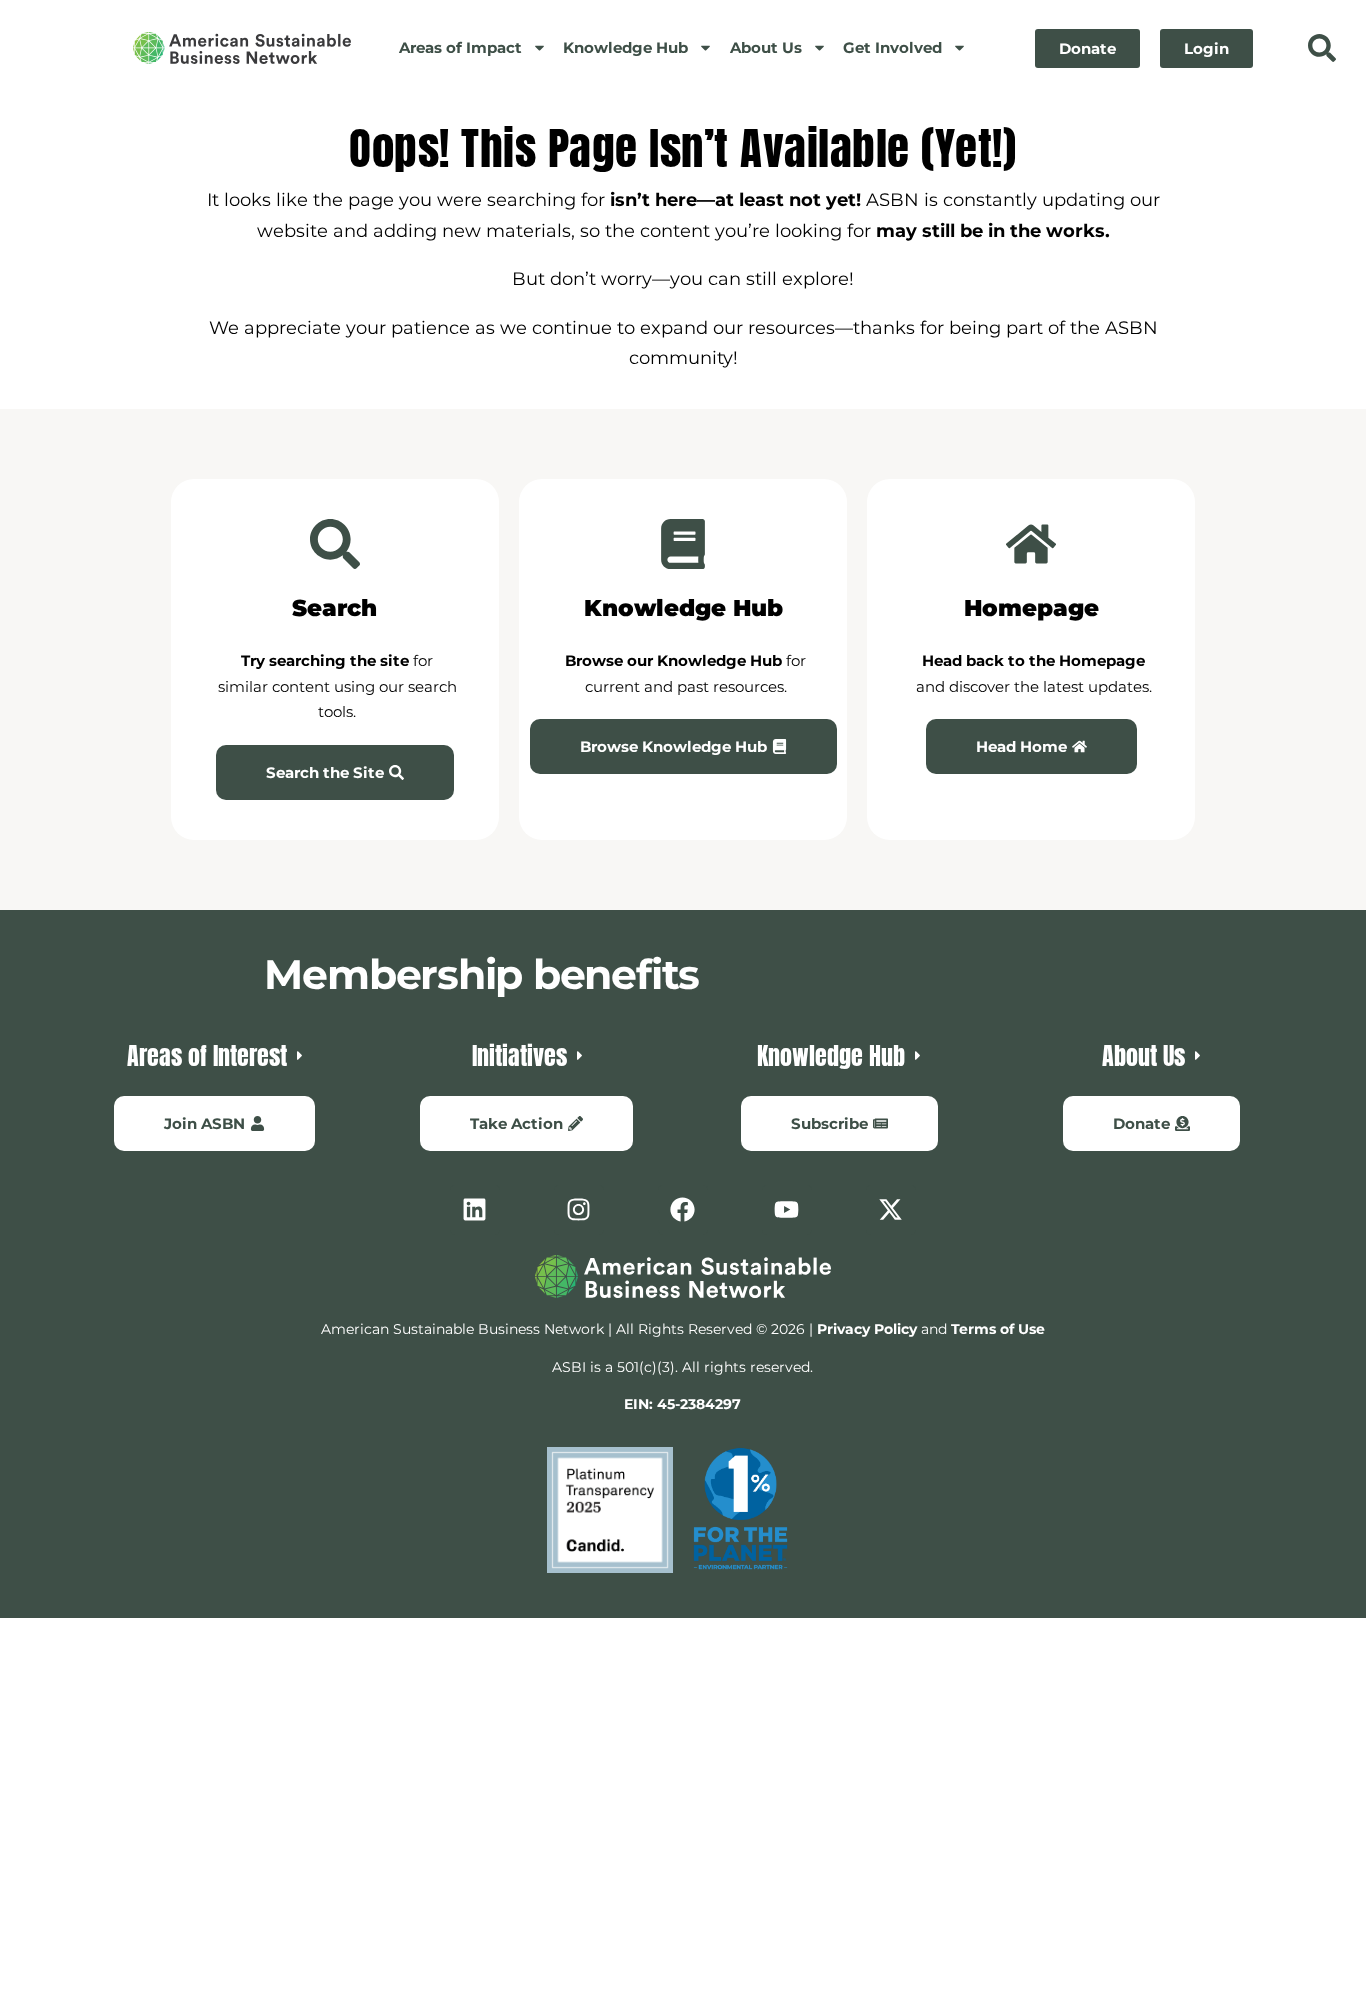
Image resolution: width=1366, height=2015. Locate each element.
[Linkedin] (475, 1210)
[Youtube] (787, 1210)
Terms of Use (998, 1329)
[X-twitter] (891, 1210)
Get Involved (892, 47)
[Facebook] (683, 1210)
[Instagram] (579, 1210)
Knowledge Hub (625, 47)
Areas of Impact (460, 47)
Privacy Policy (867, 1329)
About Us (766, 47)
